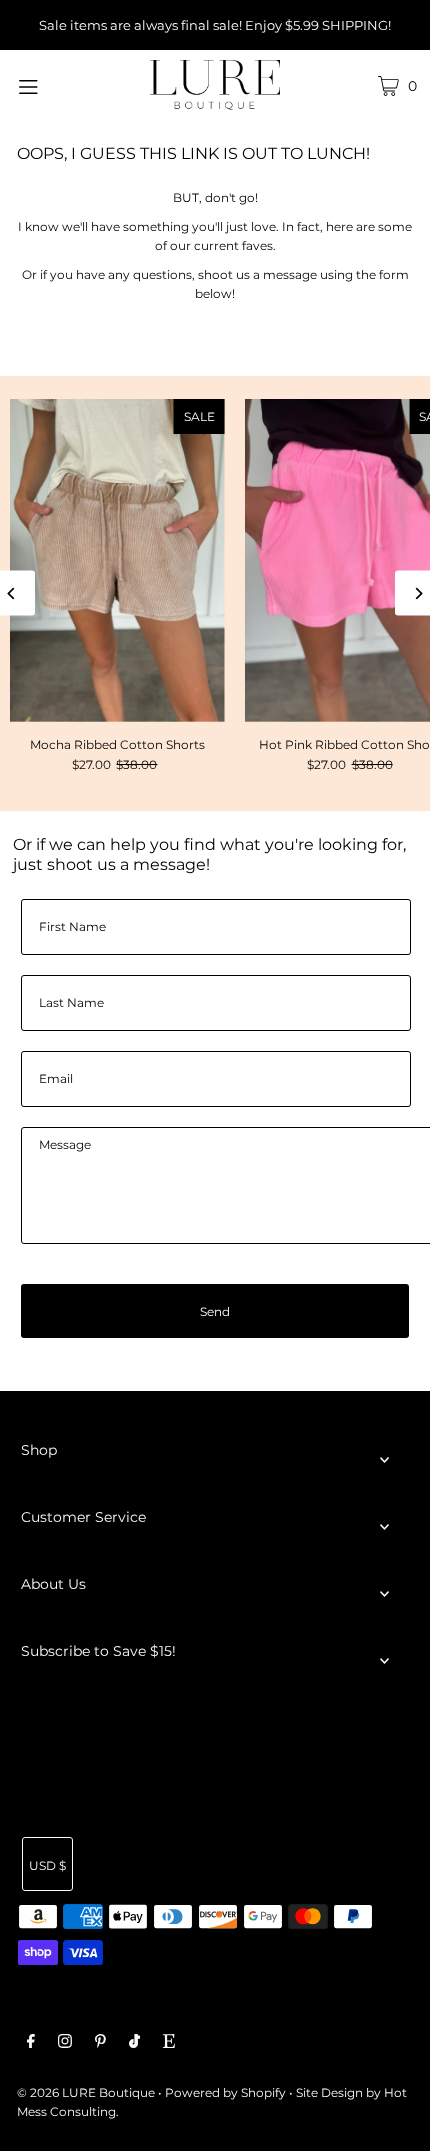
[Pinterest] (100, 2043)
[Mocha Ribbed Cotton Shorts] (117, 560)
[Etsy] (169, 2043)
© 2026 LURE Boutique (86, 2092)
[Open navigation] (57, 85)
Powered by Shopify (225, 2092)
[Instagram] (65, 2043)
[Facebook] (31, 2043)
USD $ (47, 1865)
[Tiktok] (134, 2043)
